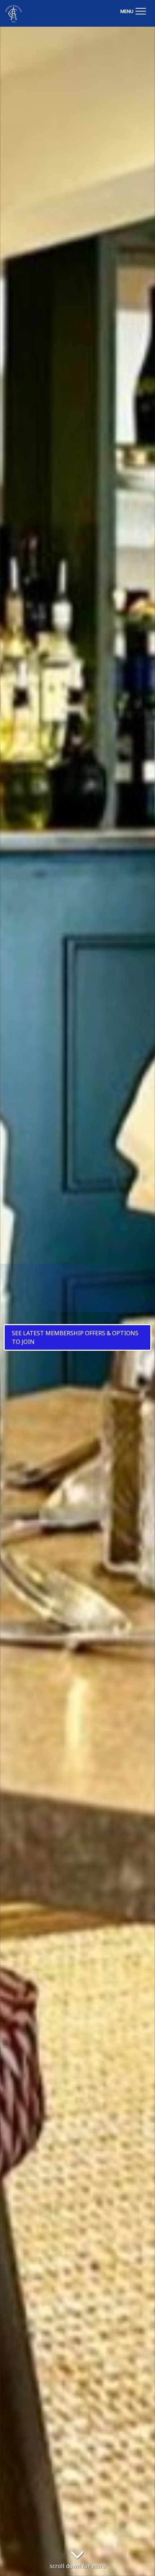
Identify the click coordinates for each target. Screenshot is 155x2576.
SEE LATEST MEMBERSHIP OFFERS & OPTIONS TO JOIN (75, 1337)
